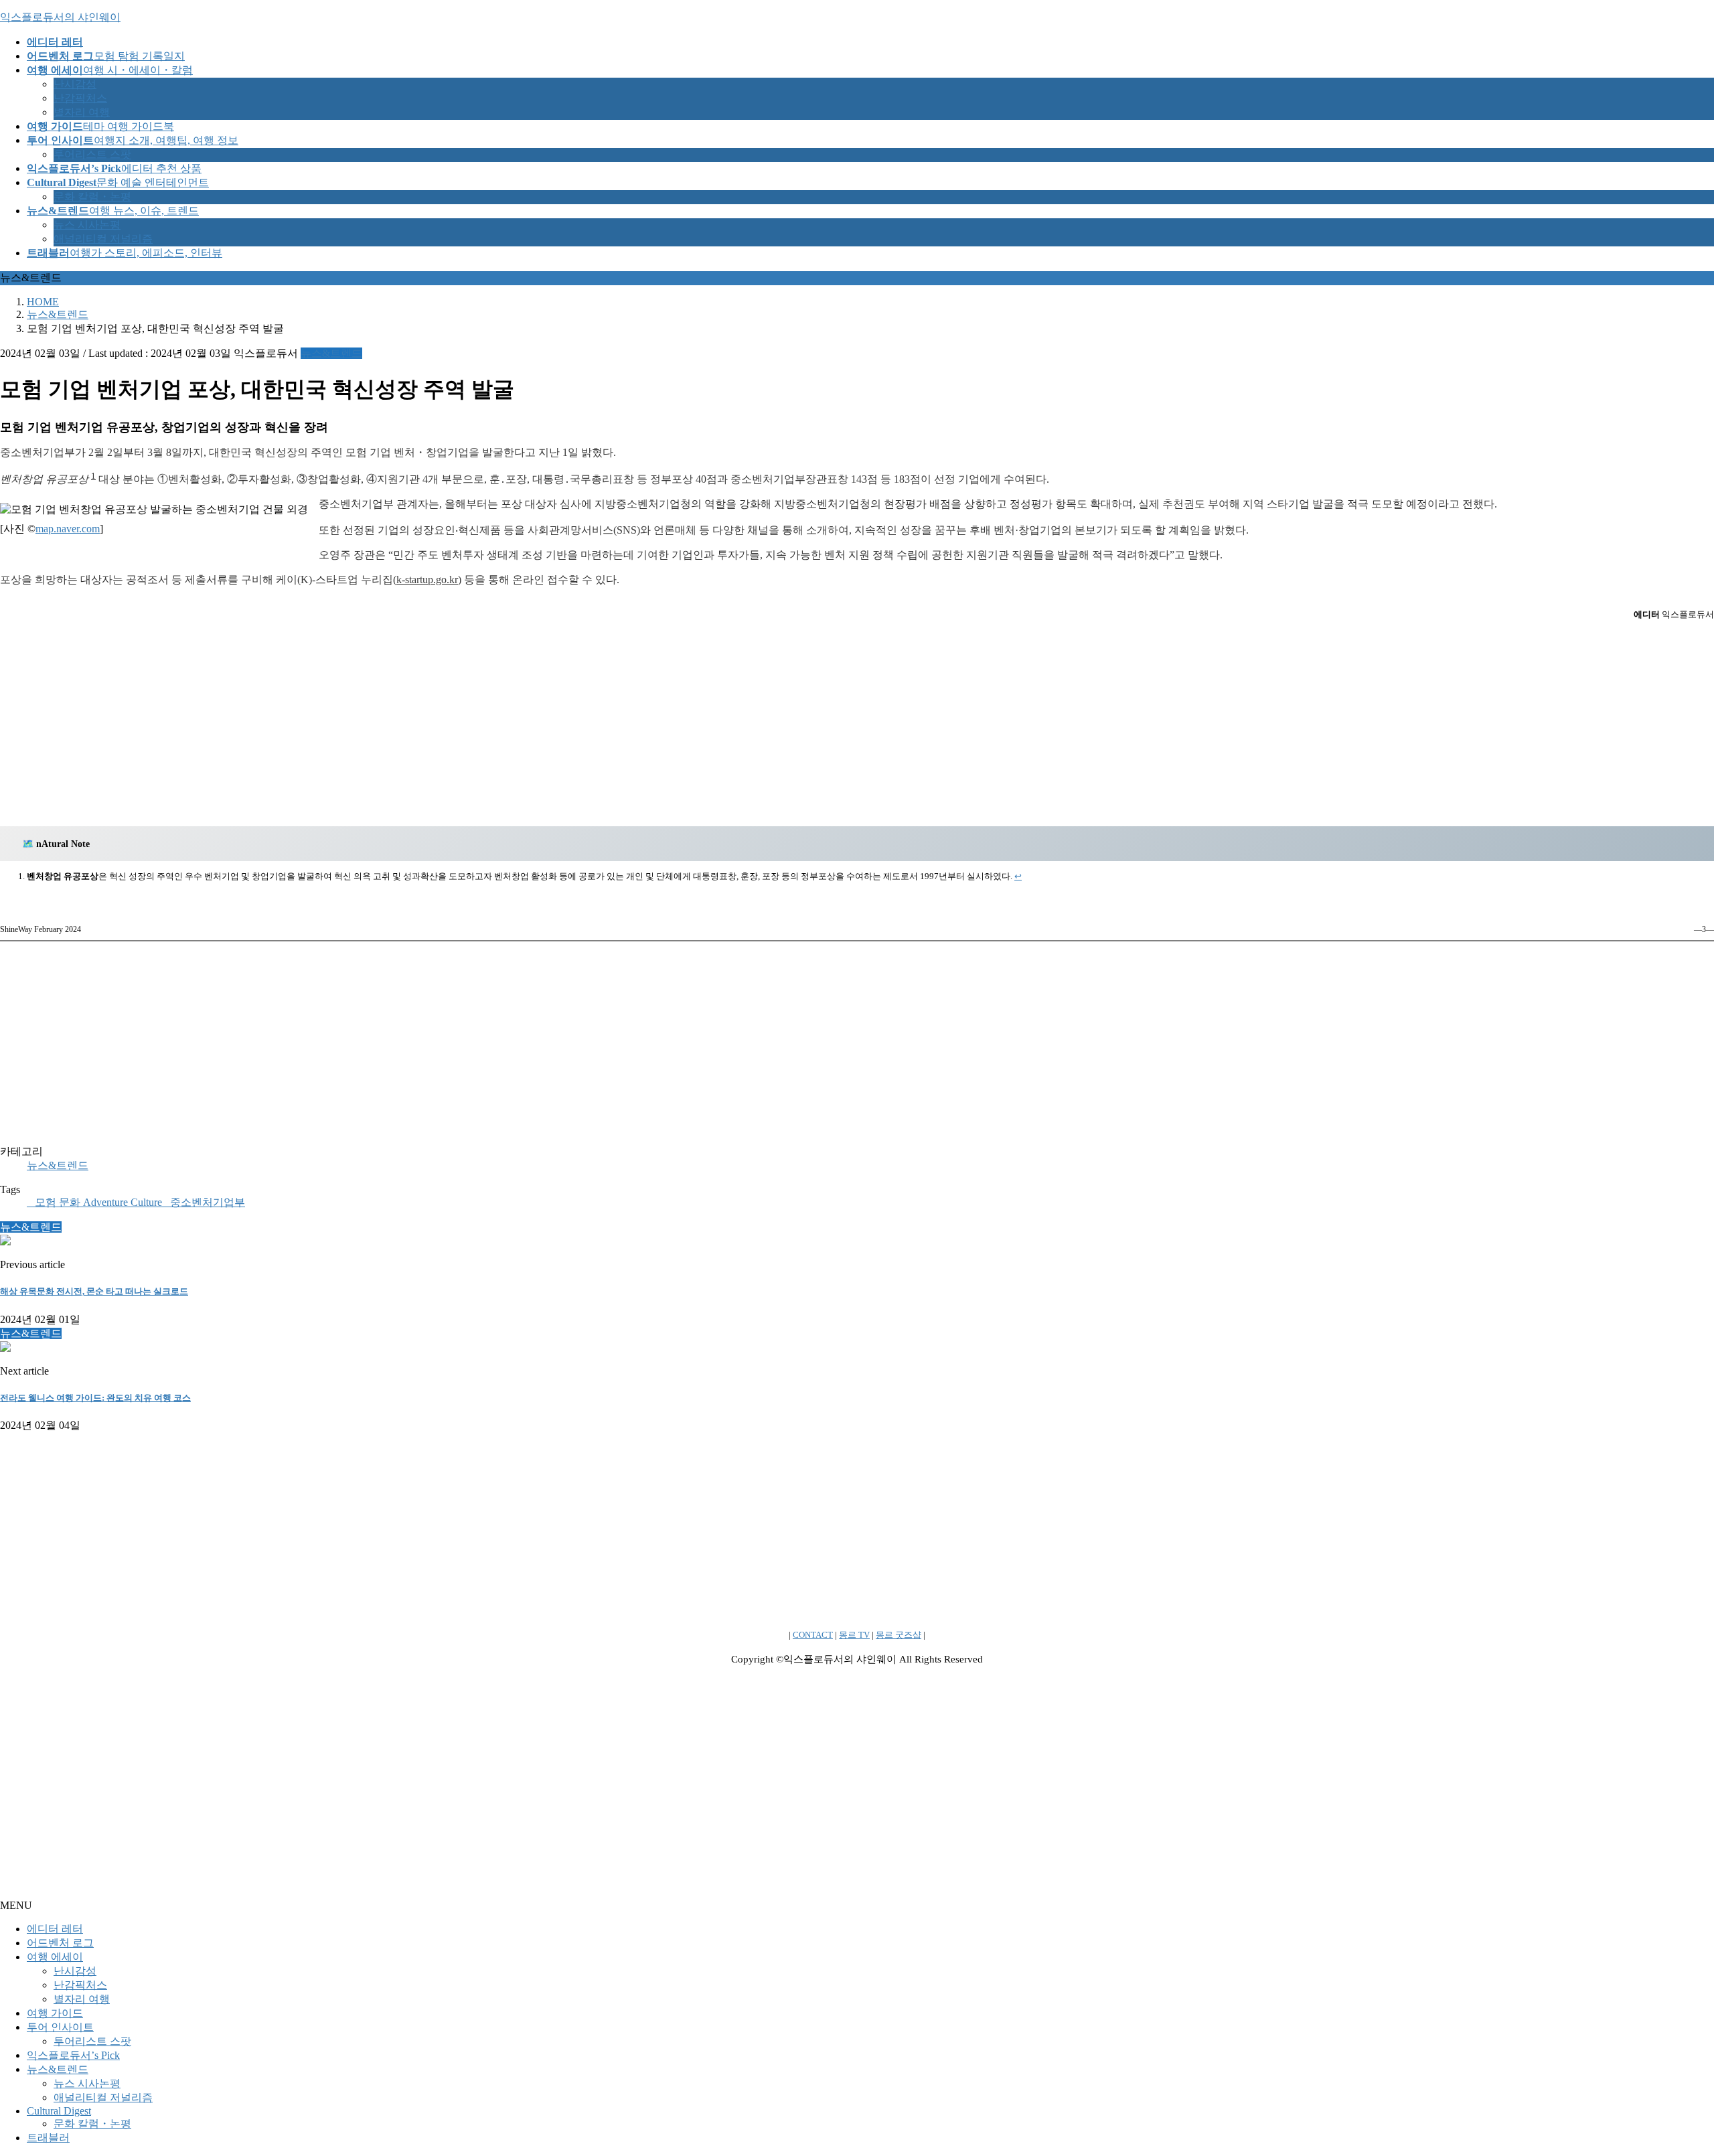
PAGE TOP (1666, 2077)
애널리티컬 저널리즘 (103, 239)
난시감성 (75, 84)
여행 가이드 (55, 2013)
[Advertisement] (857, 723)
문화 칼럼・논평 (92, 197)
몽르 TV (854, 1635)
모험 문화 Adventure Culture (98, 1202)
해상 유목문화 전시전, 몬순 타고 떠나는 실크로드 (94, 1291)
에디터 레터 (55, 1929)
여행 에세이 (55, 1957)
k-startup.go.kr (427, 580)
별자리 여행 (82, 112)
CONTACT (813, 1635)
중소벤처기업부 (208, 1202)
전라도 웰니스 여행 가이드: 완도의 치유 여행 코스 (95, 1398)
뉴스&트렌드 (331, 353)
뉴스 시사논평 (87, 225)
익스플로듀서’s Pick (73, 2055)
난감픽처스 (80, 98)
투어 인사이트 (60, 2027)
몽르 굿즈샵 (899, 1635)
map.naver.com (68, 529)
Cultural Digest (59, 2111)
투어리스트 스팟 (92, 154)
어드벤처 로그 (60, 1943)
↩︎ (1018, 876)
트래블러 (48, 2138)
